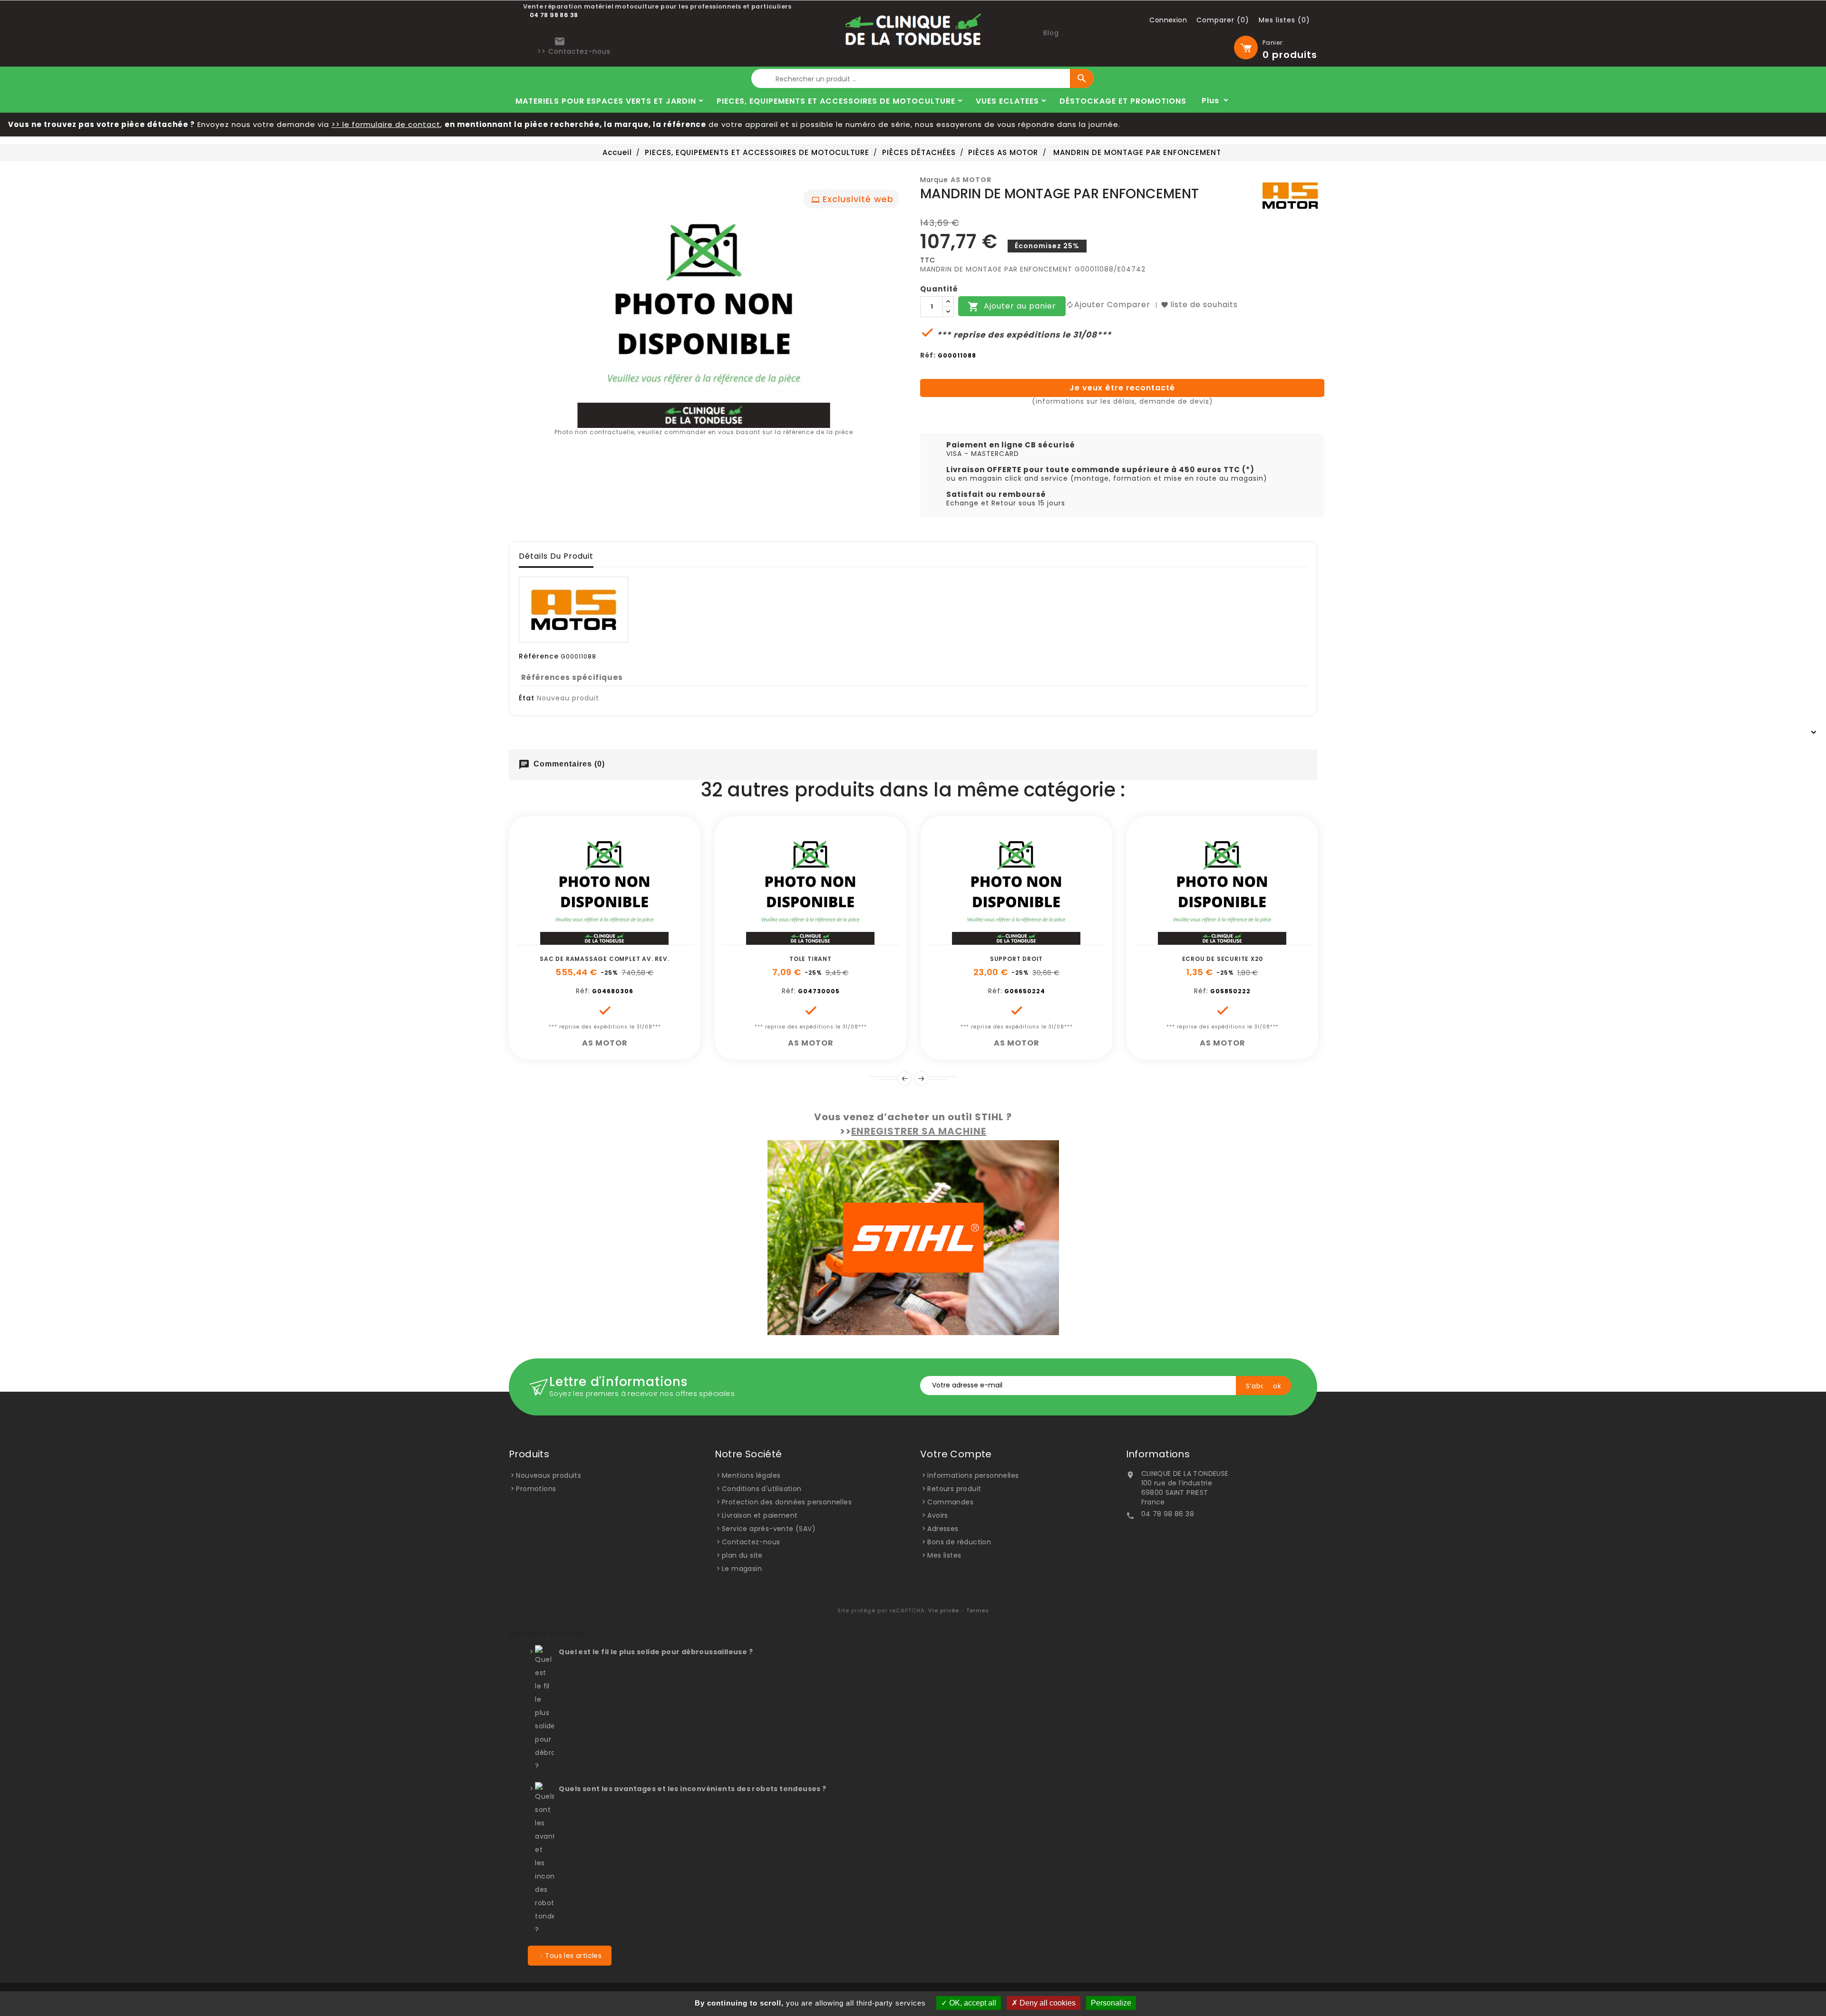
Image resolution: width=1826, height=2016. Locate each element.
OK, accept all (972, 2003)
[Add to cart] (573, 940)
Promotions (536, 1489)
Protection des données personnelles (787, 1502)
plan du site (742, 1555)
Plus (1210, 101)
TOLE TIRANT (811, 959)
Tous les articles (573, 1956)
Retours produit (954, 1489)
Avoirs (937, 1515)
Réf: (928, 355)
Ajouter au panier (1012, 307)
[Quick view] (637, 940)
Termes (978, 1610)
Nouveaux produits (549, 1475)
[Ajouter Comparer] (615, 940)
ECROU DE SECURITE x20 (1223, 959)
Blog (1051, 33)
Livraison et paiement (760, 1515)
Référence (539, 656)
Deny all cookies (1047, 2003)
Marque (934, 180)
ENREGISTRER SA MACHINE (919, 1131)
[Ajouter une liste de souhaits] (594, 940)
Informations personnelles (973, 1475)
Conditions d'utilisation (762, 1489)
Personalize (1111, 2003)
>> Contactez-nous (574, 51)
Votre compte (956, 1454)
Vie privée (944, 1610)
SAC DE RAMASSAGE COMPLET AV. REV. (604, 959)
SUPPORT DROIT (1016, 959)
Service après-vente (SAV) (769, 1529)
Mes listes (944, 1555)
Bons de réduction (959, 1542)
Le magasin (742, 1569)
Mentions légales (751, 1475)
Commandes (950, 1502)
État (527, 698)
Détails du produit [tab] (556, 556)
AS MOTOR (971, 180)
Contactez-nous (751, 1542)
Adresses (943, 1529)
